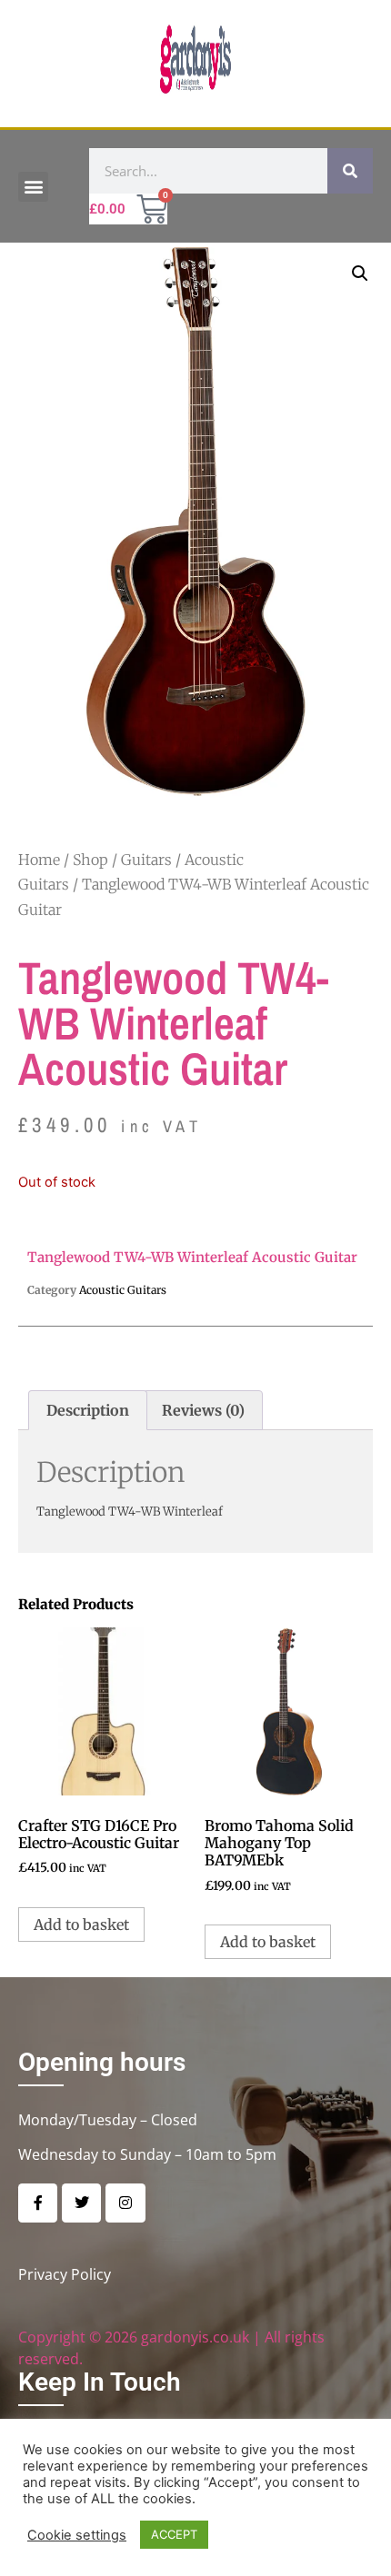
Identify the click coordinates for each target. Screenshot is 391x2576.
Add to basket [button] (81, 1925)
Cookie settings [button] (77, 2535)
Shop (90, 860)
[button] (33, 187)
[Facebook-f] (38, 2203)
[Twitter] (81, 2203)
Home (39, 860)
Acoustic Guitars (123, 1290)
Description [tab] (88, 1410)
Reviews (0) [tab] (203, 1410)
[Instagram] (125, 2203)
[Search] (350, 171)
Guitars (146, 860)
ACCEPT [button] (174, 2534)
